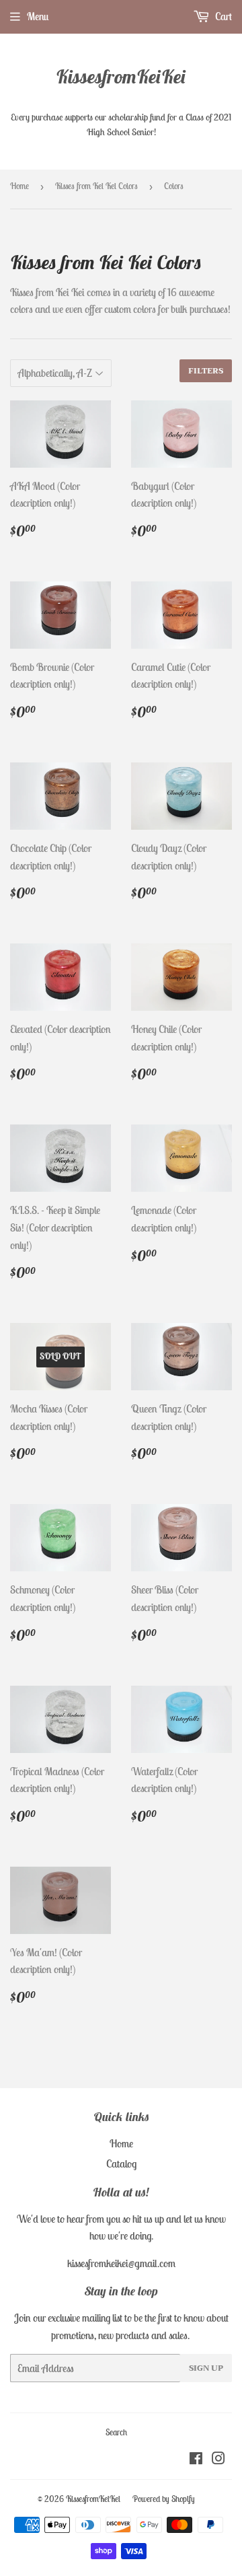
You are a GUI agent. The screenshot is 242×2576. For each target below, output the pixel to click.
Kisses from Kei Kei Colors (96, 186)
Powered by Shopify (164, 2499)
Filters (206, 371)
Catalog (121, 2163)
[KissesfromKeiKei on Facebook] (196, 2460)
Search (116, 2432)
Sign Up (206, 2368)
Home (19, 186)
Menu (38, 16)
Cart (223, 16)
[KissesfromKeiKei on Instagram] (218, 2460)
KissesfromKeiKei (121, 76)
